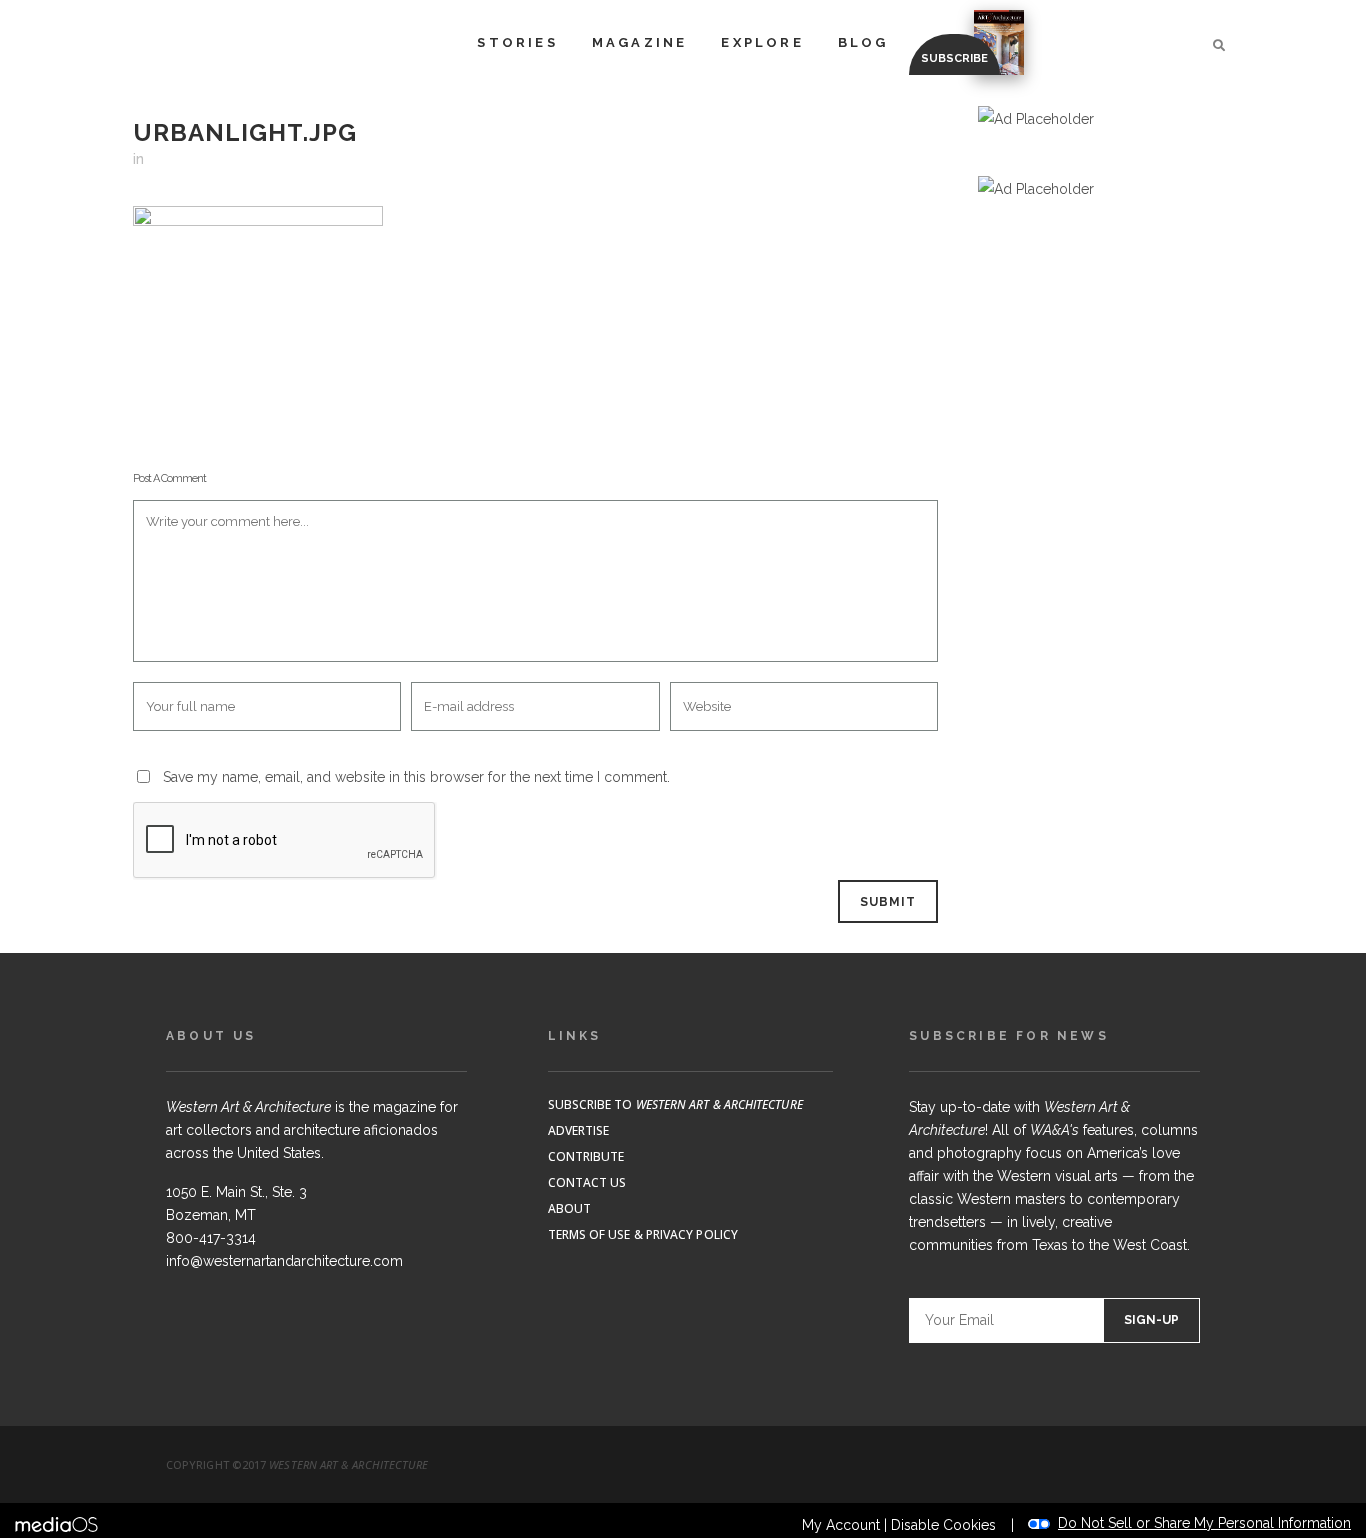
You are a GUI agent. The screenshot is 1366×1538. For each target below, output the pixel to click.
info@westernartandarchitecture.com (284, 1261)
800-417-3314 (211, 1238)
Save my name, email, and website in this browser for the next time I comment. (416, 777)
